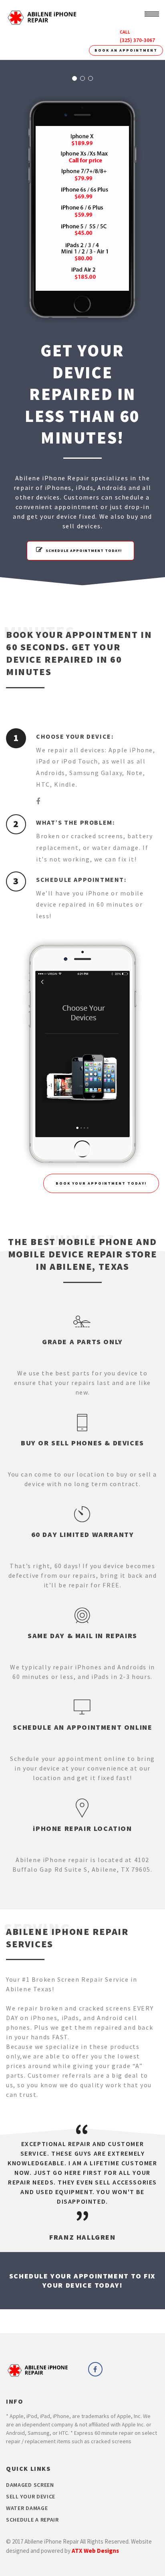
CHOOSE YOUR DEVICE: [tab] (75, 736)
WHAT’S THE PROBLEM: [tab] (75, 822)
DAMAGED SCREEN (30, 2485)
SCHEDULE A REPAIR (32, 2520)
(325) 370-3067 (137, 40)
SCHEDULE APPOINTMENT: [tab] (81, 879)
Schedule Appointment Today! (84, 551)
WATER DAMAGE (27, 2508)
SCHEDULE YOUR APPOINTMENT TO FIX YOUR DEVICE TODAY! (82, 2280)
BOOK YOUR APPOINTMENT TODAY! (101, 1183)
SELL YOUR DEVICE (31, 2496)
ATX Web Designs (95, 2551)
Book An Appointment (126, 50)
